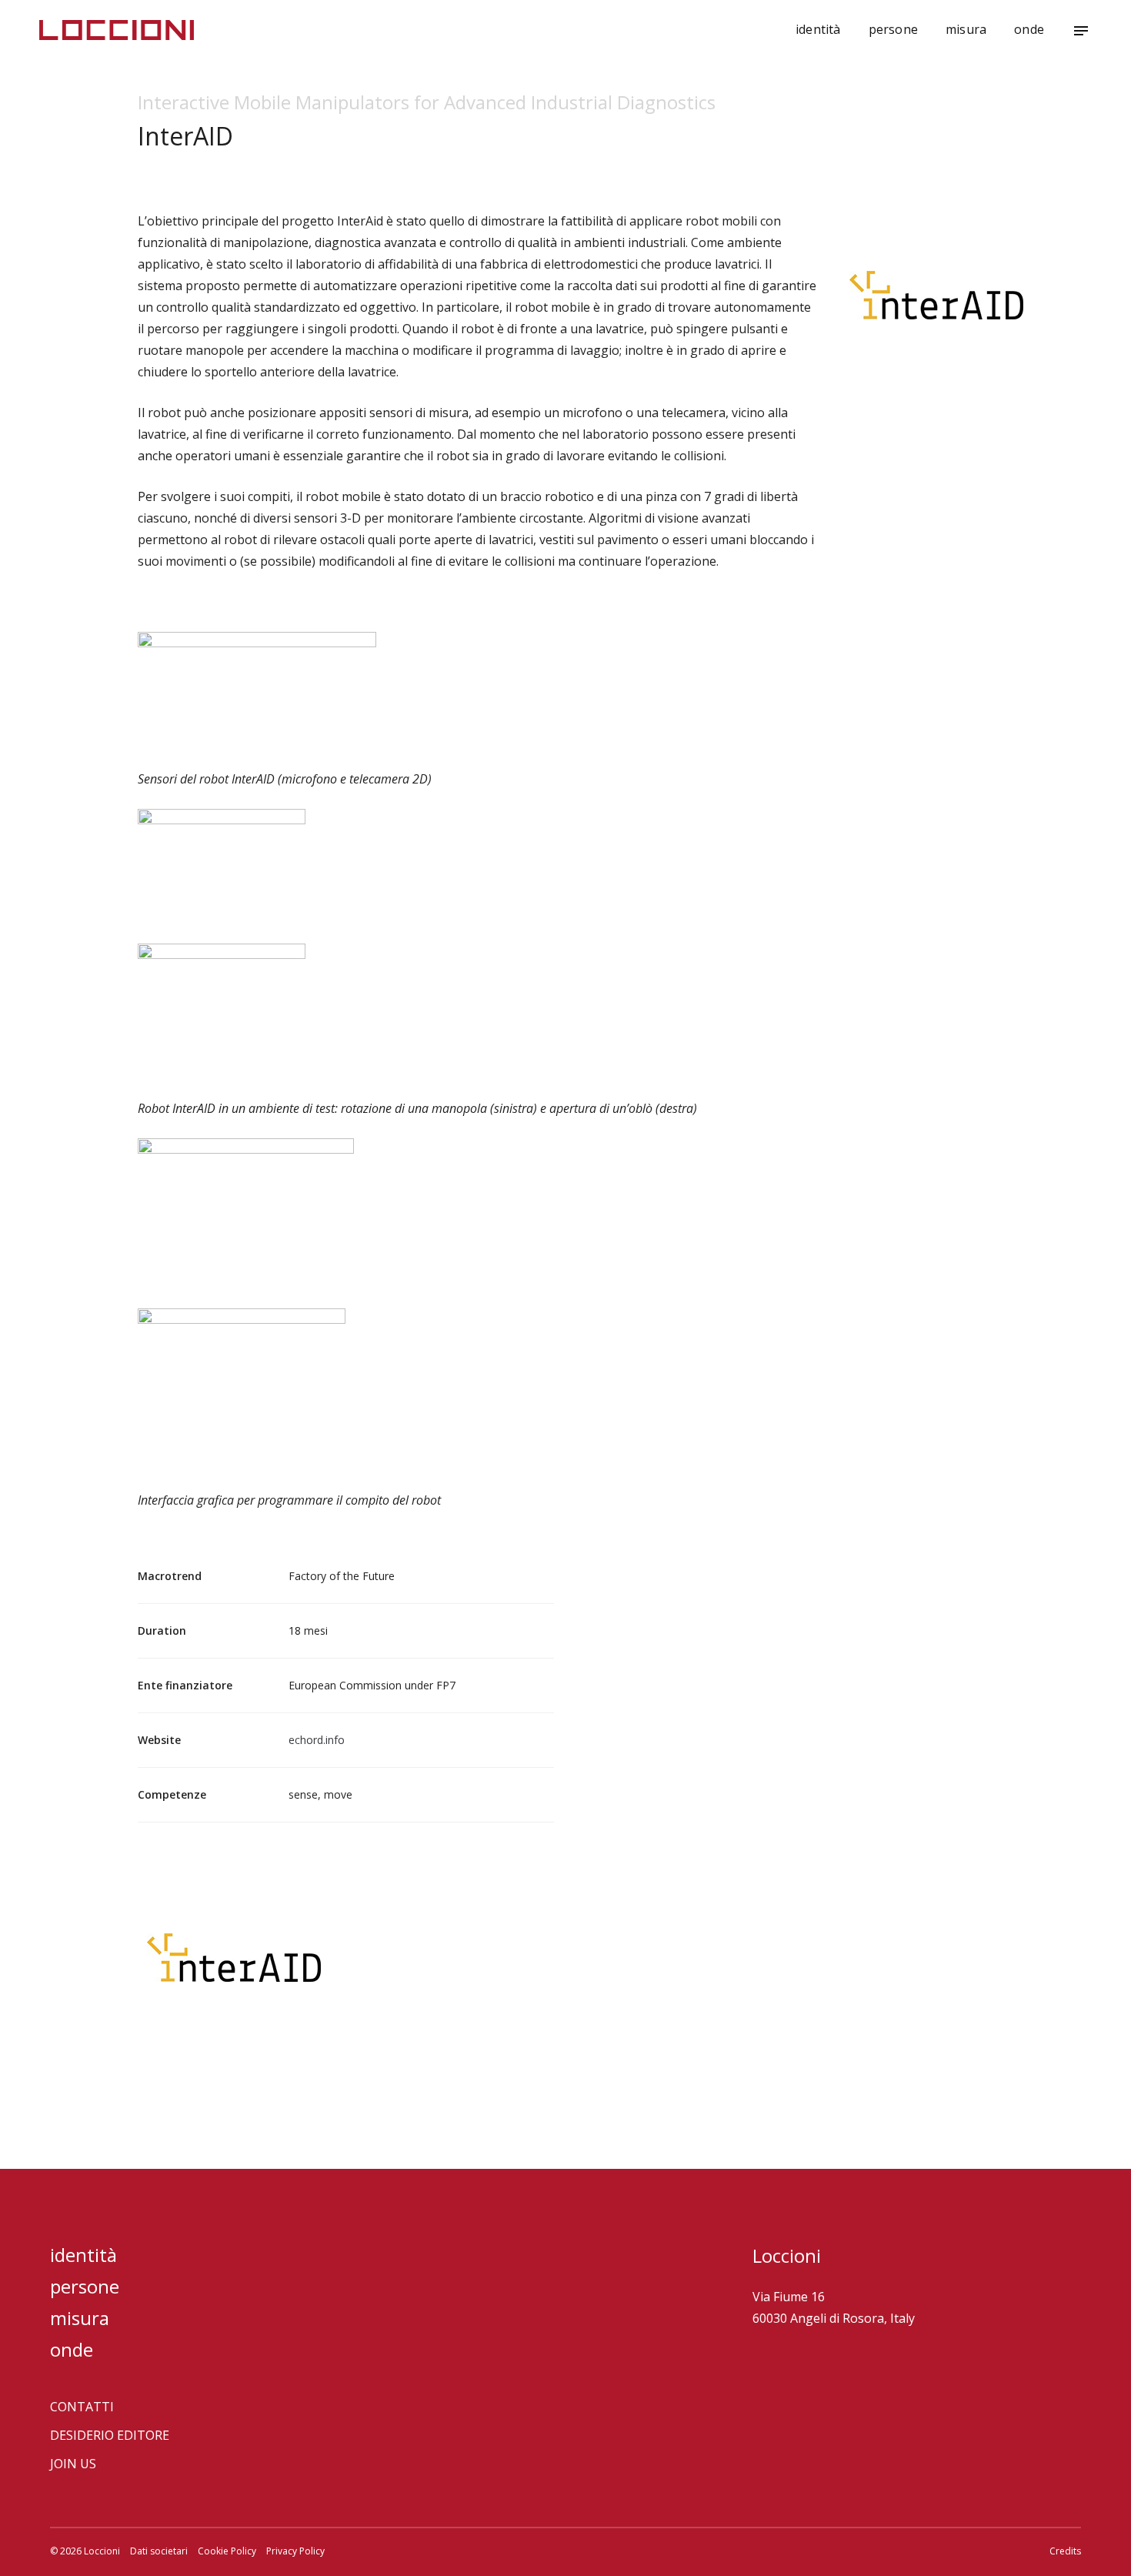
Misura (966, 29)
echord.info (317, 1740)
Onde (1029, 29)
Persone (893, 29)
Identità (818, 29)
